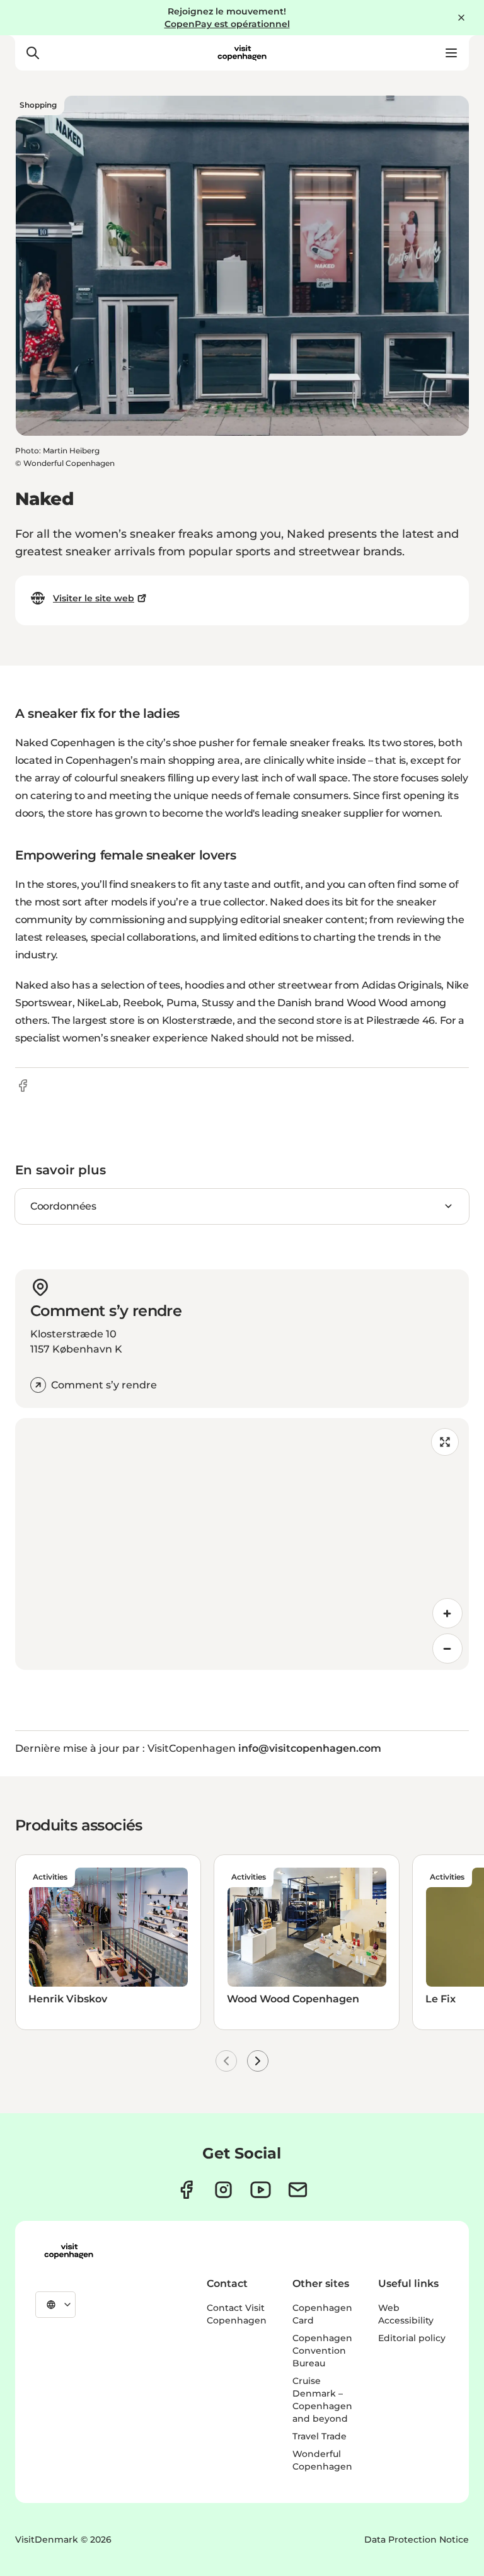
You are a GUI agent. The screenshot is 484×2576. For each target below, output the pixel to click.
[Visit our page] (223, 2190)
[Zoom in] (447, 1613)
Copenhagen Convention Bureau (322, 2351)
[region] (242, 1544)
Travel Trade (320, 2436)
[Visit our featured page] (261, 2190)
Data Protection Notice (417, 2539)
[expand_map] (445, 1442)
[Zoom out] (447, 1648)
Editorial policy (412, 2338)
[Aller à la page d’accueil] (242, 53)
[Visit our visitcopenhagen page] (186, 2190)
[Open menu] (451, 53)
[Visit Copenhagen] (69, 2251)
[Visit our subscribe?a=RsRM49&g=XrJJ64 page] (298, 2190)
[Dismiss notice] (461, 18)
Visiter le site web (94, 598)
